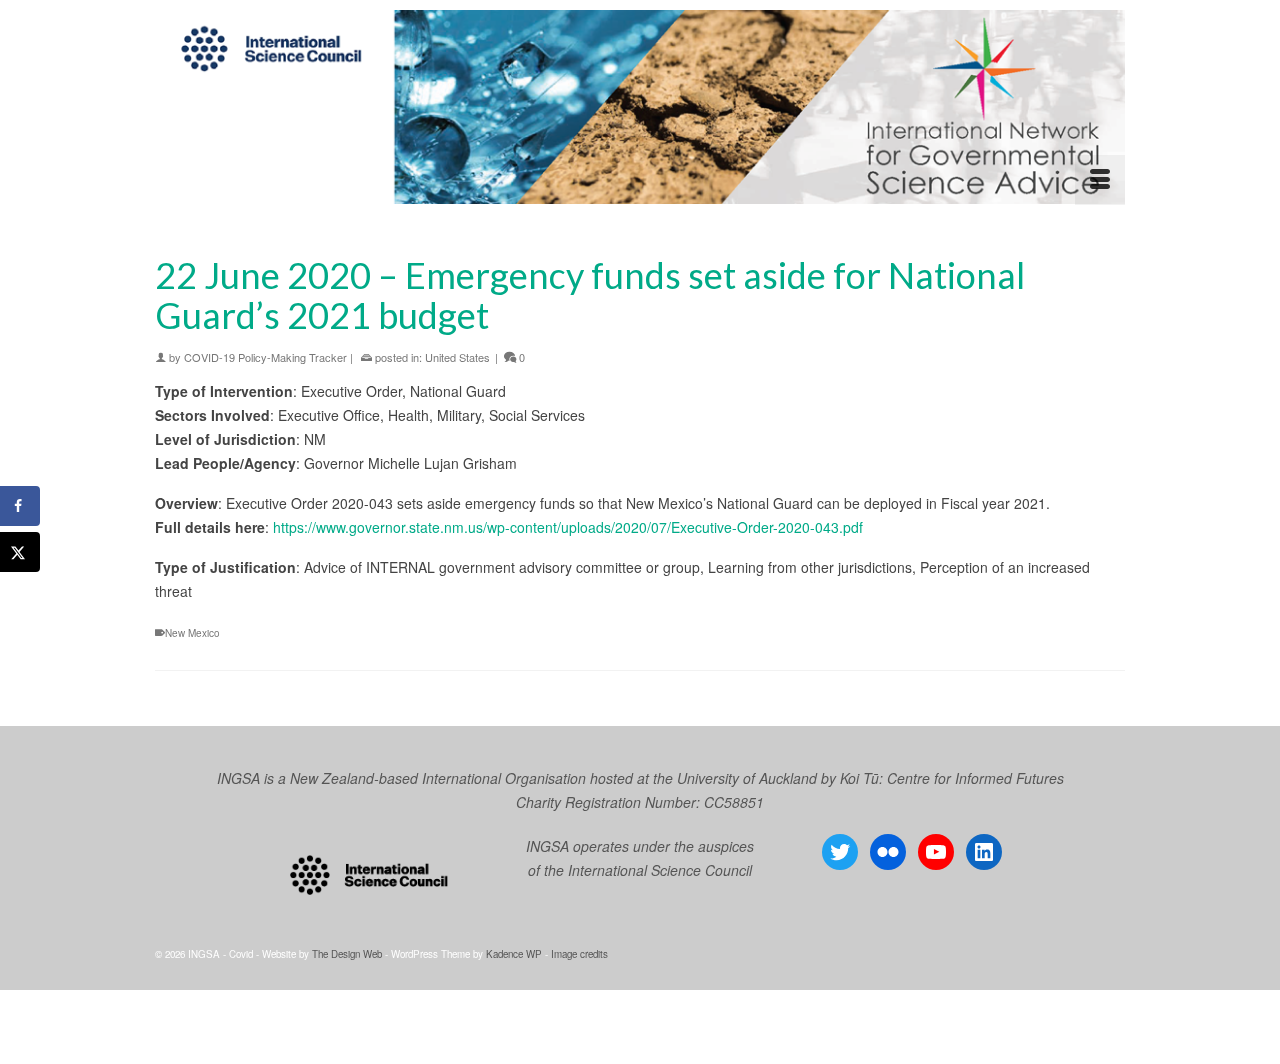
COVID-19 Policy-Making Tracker (265, 357)
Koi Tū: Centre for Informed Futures (952, 778)
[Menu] (1100, 180)
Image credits (579, 954)
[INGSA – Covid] (640, 107)
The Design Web (347, 954)
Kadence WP (514, 954)
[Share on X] (20, 552)
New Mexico (192, 633)
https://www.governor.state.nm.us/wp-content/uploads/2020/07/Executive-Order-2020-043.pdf (568, 527)
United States (457, 357)
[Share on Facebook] (20, 506)
